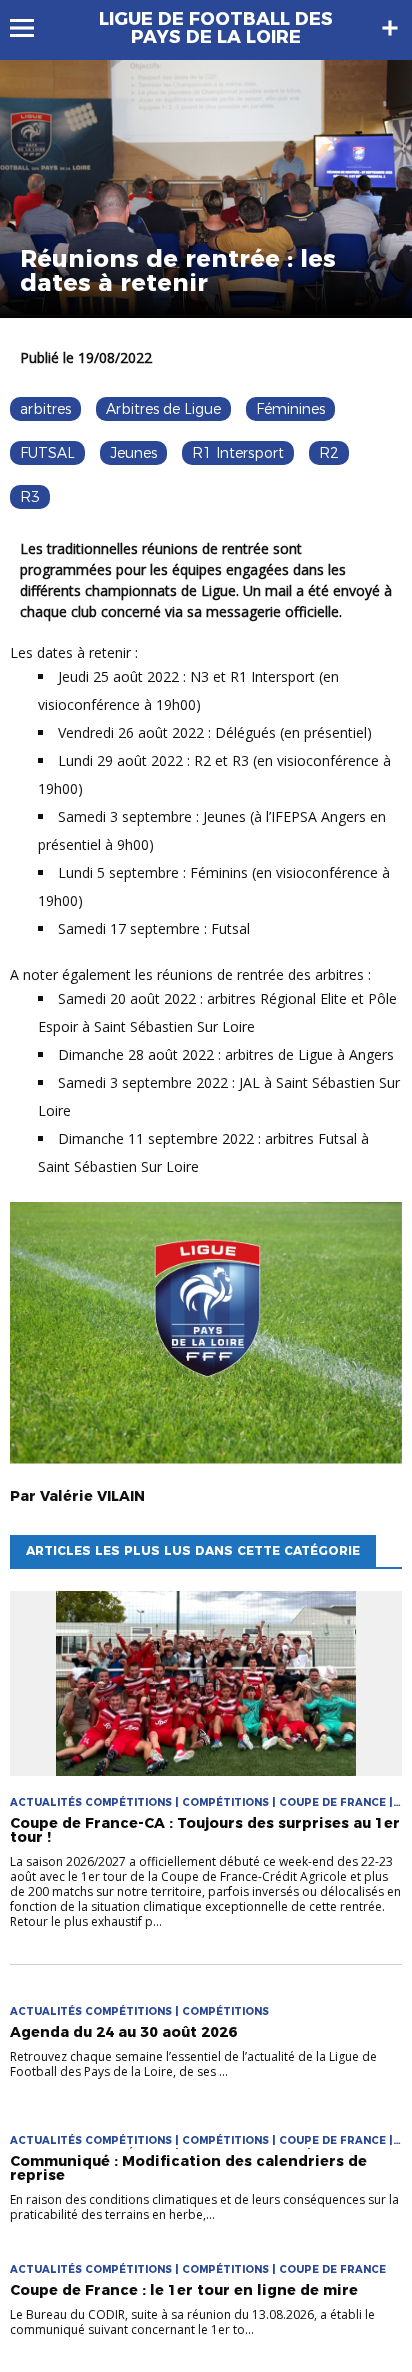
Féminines (290, 409)
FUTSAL (47, 453)
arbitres (45, 409)
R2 (329, 453)
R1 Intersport (238, 453)
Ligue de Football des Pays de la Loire (216, 28)
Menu (31, 28)
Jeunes (133, 453)
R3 (30, 497)
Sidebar (390, 28)
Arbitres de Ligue (163, 409)
